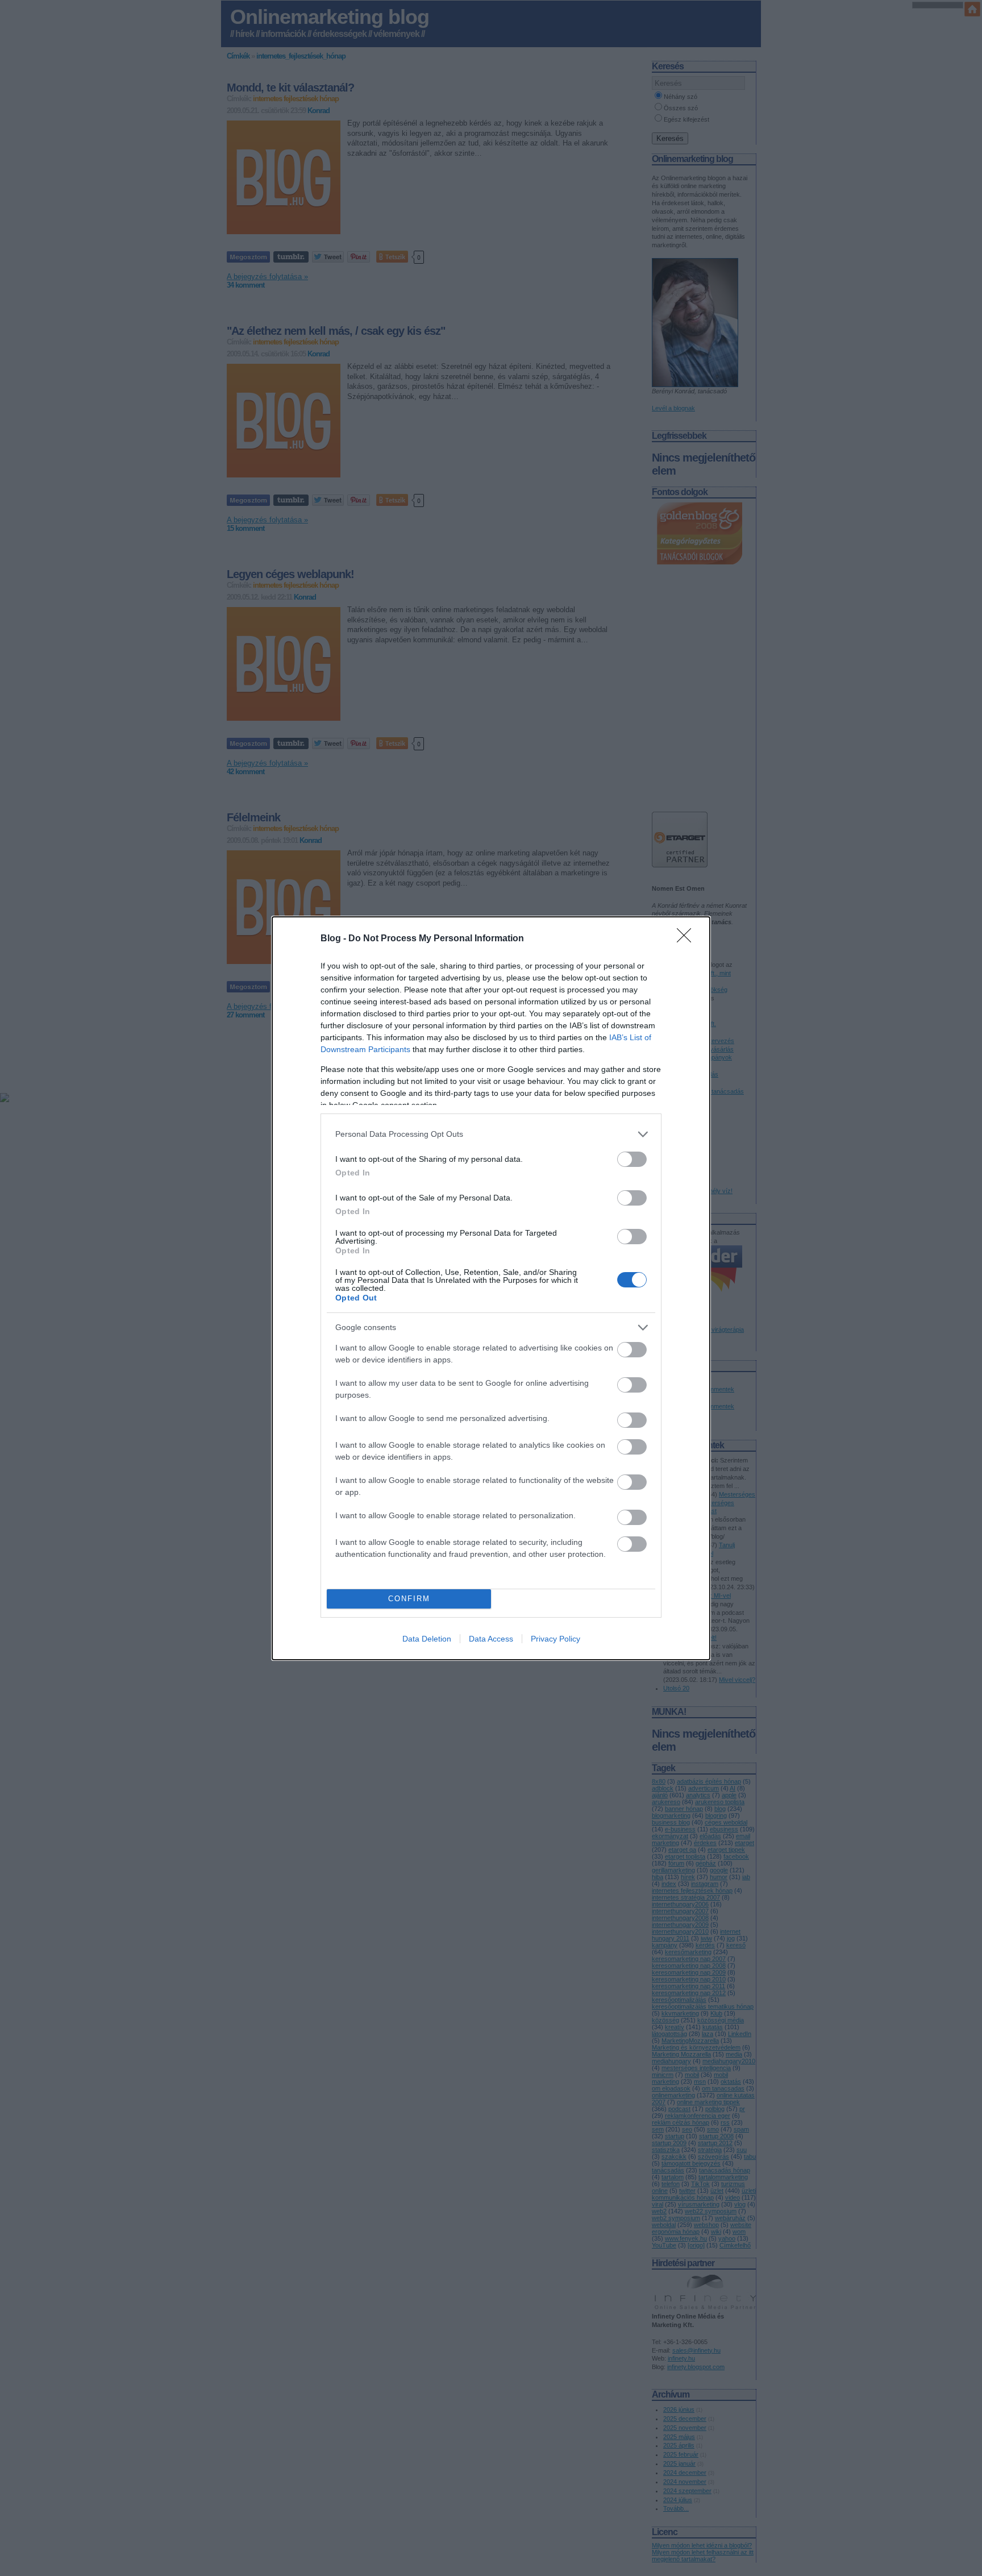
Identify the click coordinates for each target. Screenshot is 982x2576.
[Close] (688, 939)
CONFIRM (409, 1599)
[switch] (632, 1159)
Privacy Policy (556, 1639)
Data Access (491, 1639)
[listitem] (491, 1134)
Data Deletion (427, 1639)
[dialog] (491, 1288)
